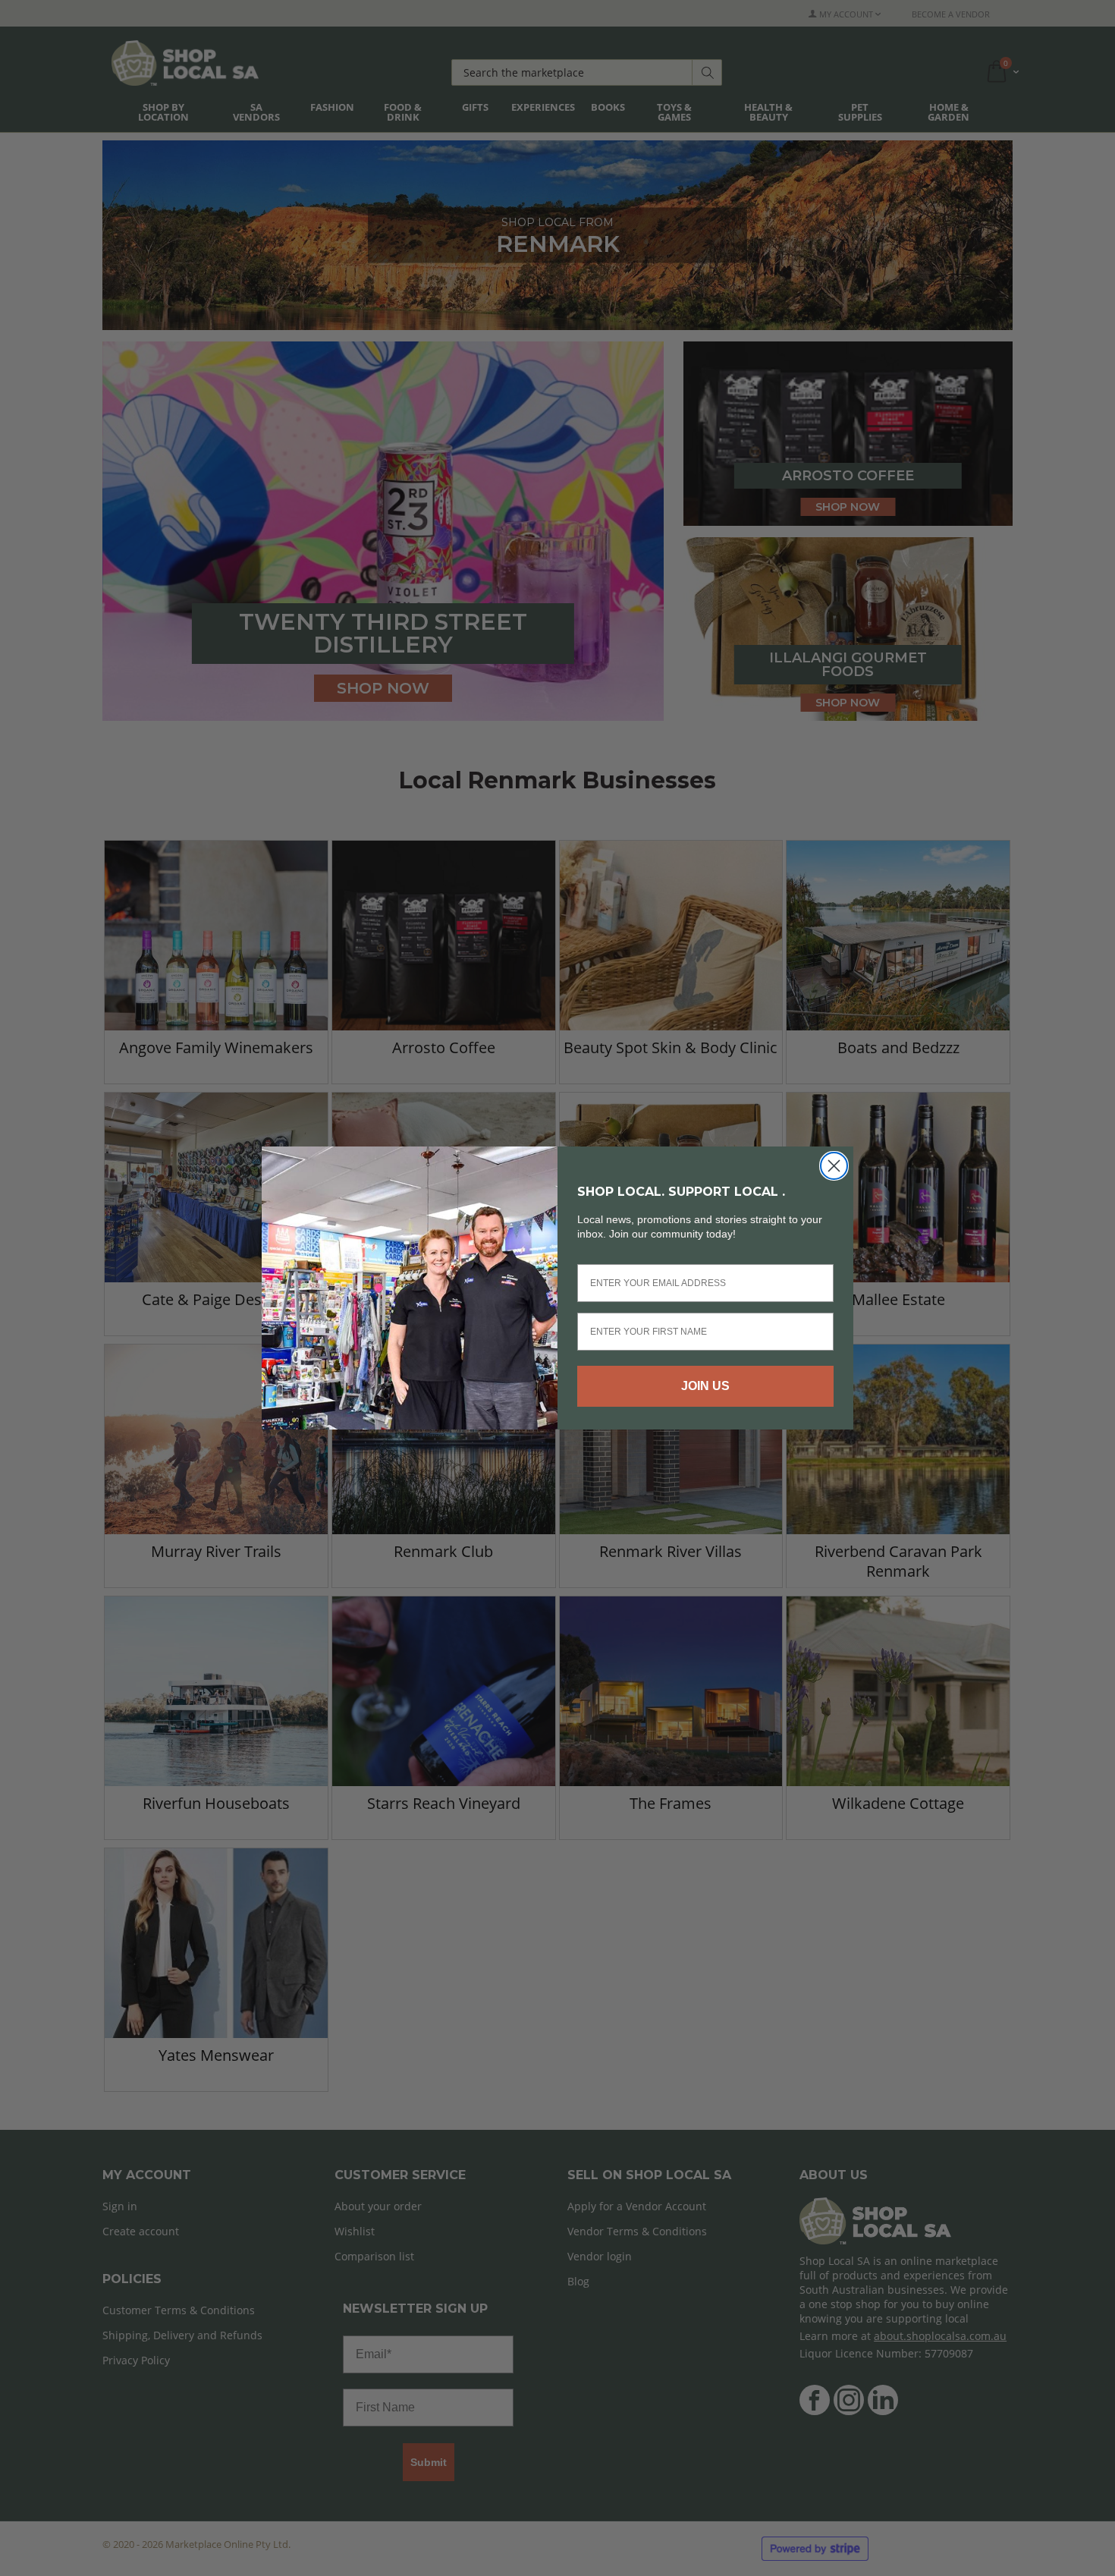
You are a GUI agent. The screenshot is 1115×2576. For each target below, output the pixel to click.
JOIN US (705, 1386)
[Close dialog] (834, 1166)
